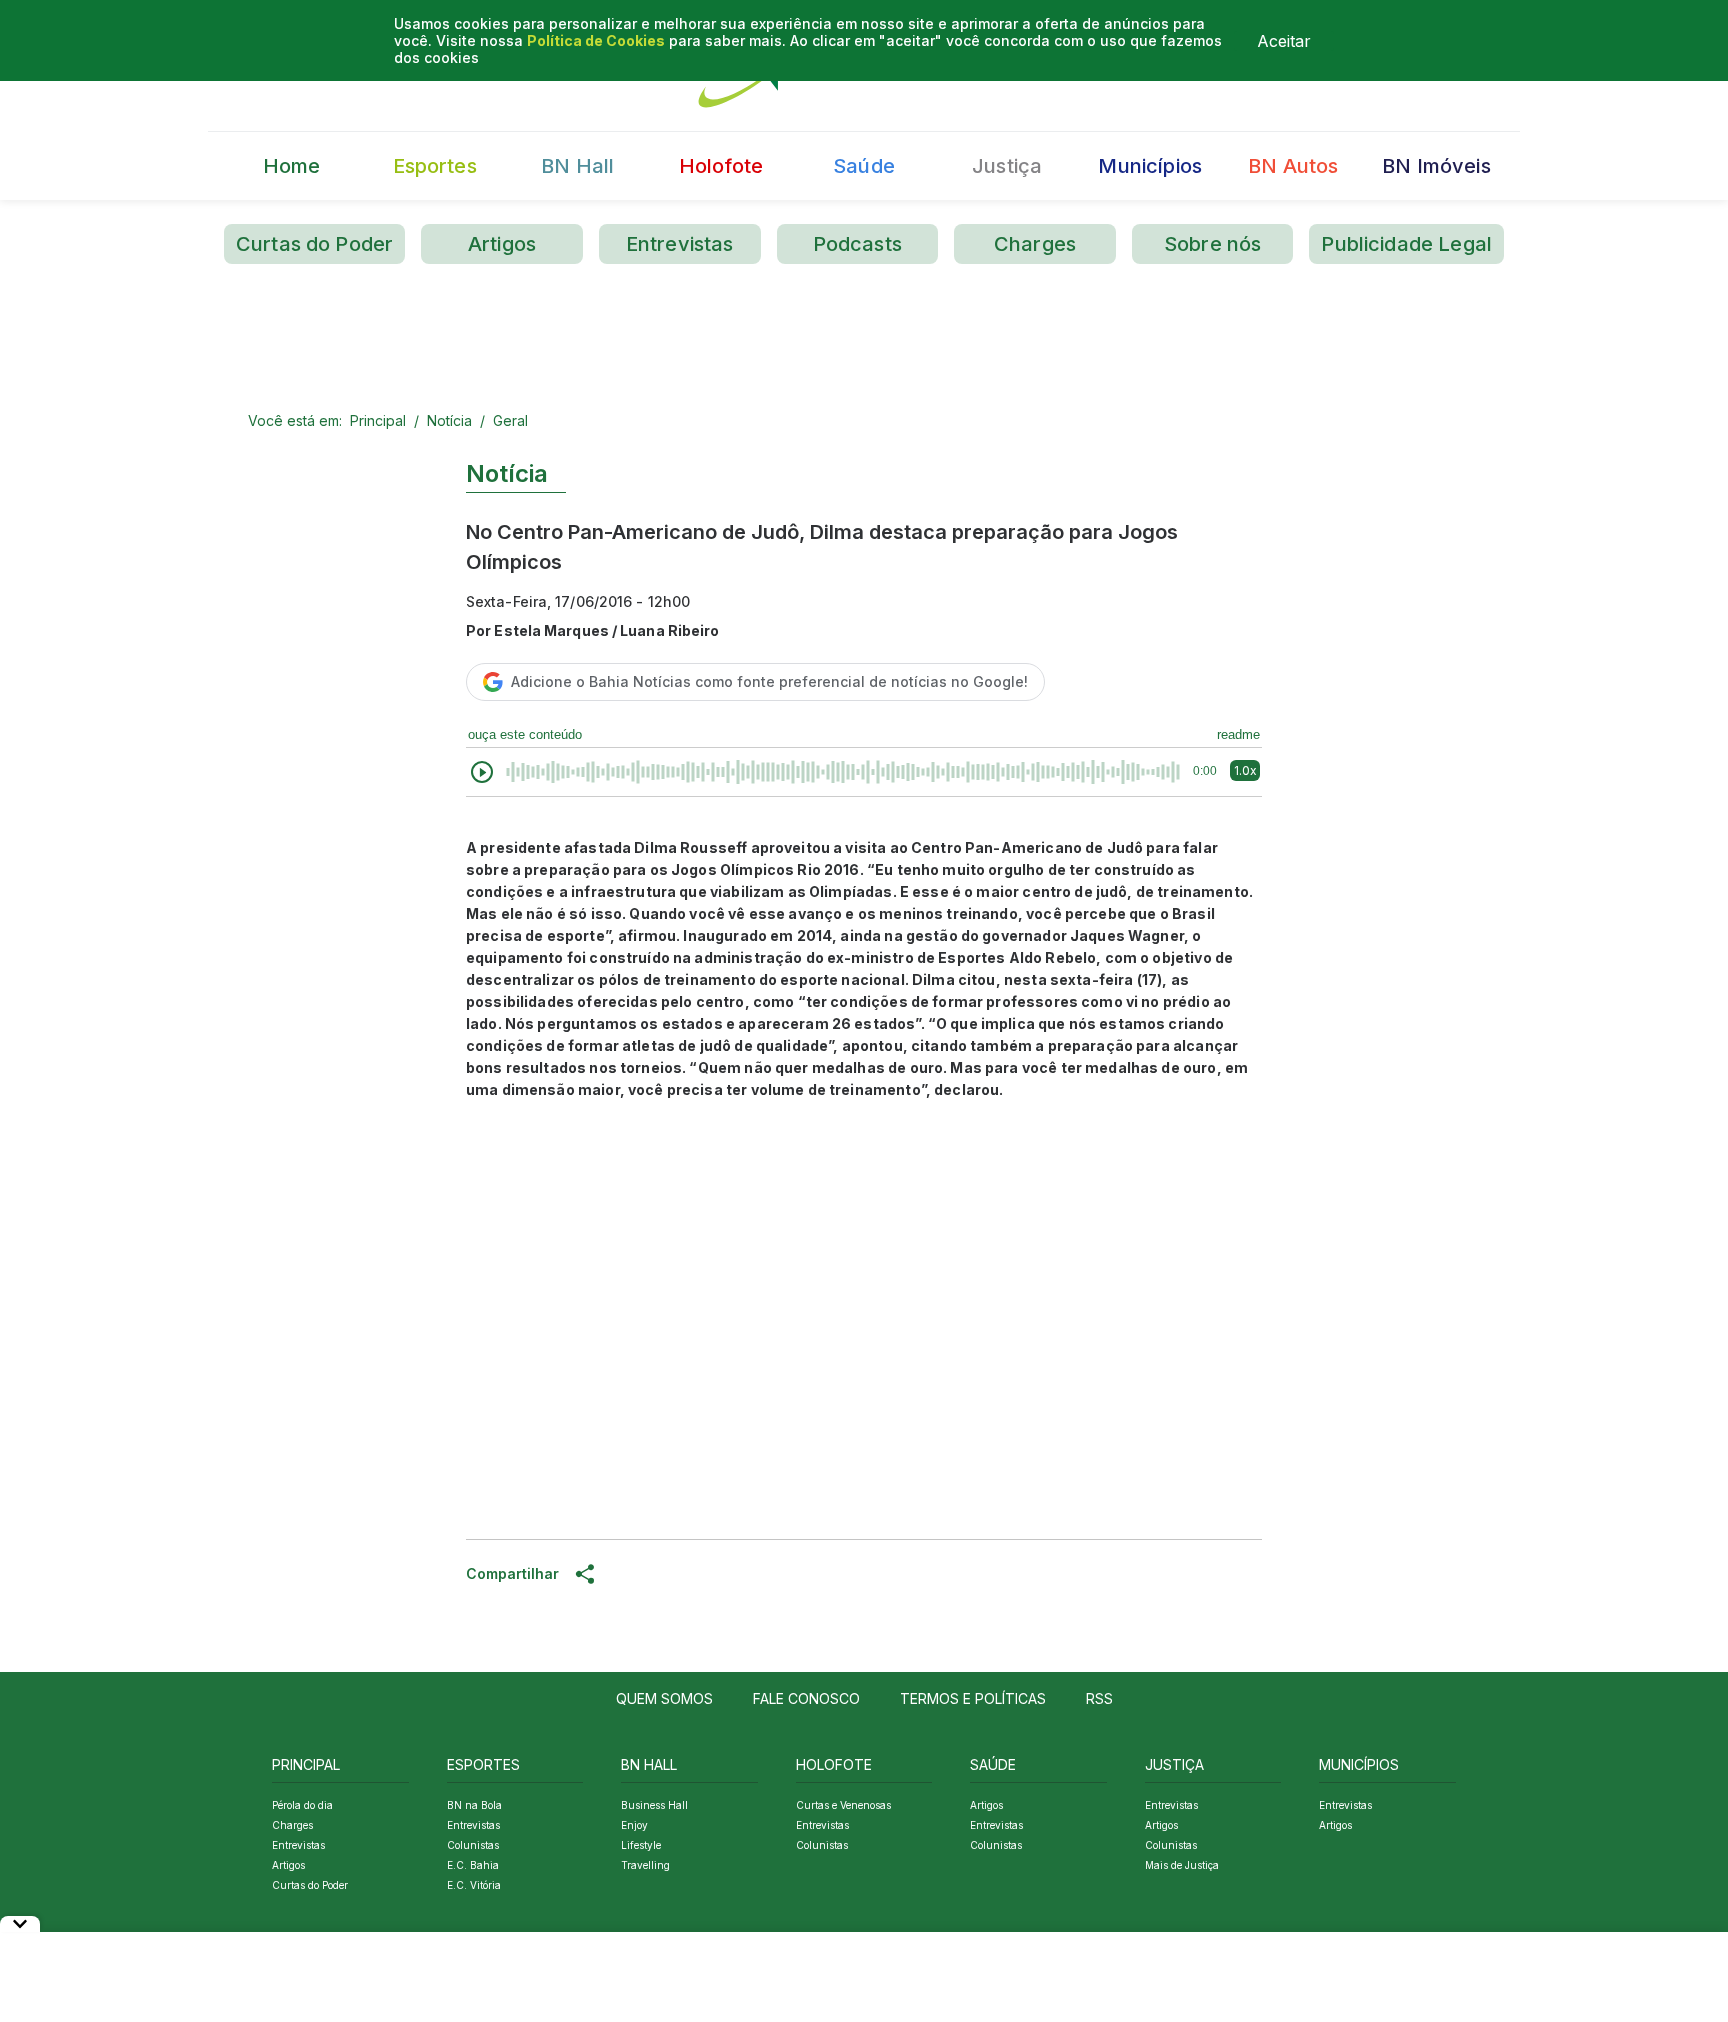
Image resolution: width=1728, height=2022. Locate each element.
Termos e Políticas (973, 1698)
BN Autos (1293, 166)
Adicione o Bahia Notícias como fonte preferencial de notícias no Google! (769, 681)
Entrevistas (680, 244)
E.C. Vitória (474, 1885)
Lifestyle (641, 1845)
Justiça (1007, 166)
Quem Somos (664, 1698)
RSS (1099, 1698)
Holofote (721, 166)
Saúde (864, 166)
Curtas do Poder (314, 244)
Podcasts (857, 244)
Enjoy (634, 1825)
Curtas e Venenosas (843, 1805)
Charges (1035, 244)
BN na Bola (474, 1805)
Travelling (645, 1865)
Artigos (502, 244)
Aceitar (1284, 41)
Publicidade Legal (1406, 244)
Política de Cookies (596, 40)
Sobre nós (1212, 244)
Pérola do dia (302, 1805)
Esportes (435, 166)
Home (292, 166)
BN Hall (577, 166)
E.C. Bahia (473, 1865)
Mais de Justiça (1182, 1865)
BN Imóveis (1436, 166)
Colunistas (473, 1845)
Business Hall (654, 1805)
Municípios (1150, 166)
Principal (378, 420)
